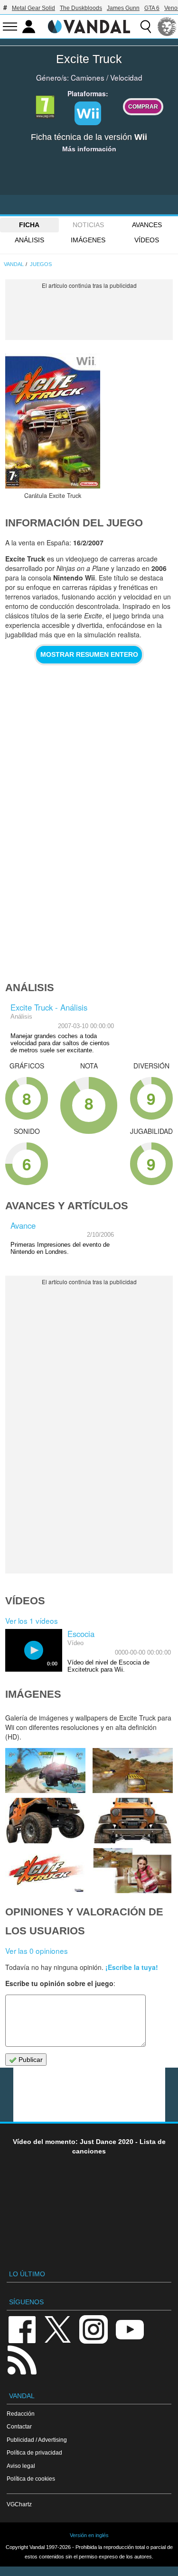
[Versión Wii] (88, 113)
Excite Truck (89, 59)
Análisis (29, 240)
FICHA (29, 225)
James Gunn (123, 8)
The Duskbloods (81, 8)
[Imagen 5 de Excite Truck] (45, 1820)
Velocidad (126, 77)
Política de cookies (31, 2479)
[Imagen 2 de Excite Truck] (133, 1871)
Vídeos (147, 240)
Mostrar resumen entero (89, 654)
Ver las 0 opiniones (37, 1950)
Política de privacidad (34, 2452)
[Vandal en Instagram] (94, 2329)
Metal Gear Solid (33, 8)
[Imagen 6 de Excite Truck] (133, 1771)
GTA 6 (152, 8)
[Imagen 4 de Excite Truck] (133, 1820)
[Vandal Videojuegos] (89, 26)
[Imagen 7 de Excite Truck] (45, 1771)
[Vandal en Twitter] (58, 2329)
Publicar (30, 2060)
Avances (147, 225)
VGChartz (19, 2504)
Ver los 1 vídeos (32, 1620)
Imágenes (88, 240)
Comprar (143, 106)
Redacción (21, 2414)
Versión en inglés (89, 2535)
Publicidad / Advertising (37, 2440)
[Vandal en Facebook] (22, 2329)
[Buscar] (146, 27)
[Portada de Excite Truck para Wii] (53, 421)
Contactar (19, 2426)
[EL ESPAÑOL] (167, 27)
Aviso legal (21, 2466)
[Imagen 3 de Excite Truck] (45, 1871)
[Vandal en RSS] (22, 2359)
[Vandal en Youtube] (130, 2329)
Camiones (88, 77)
